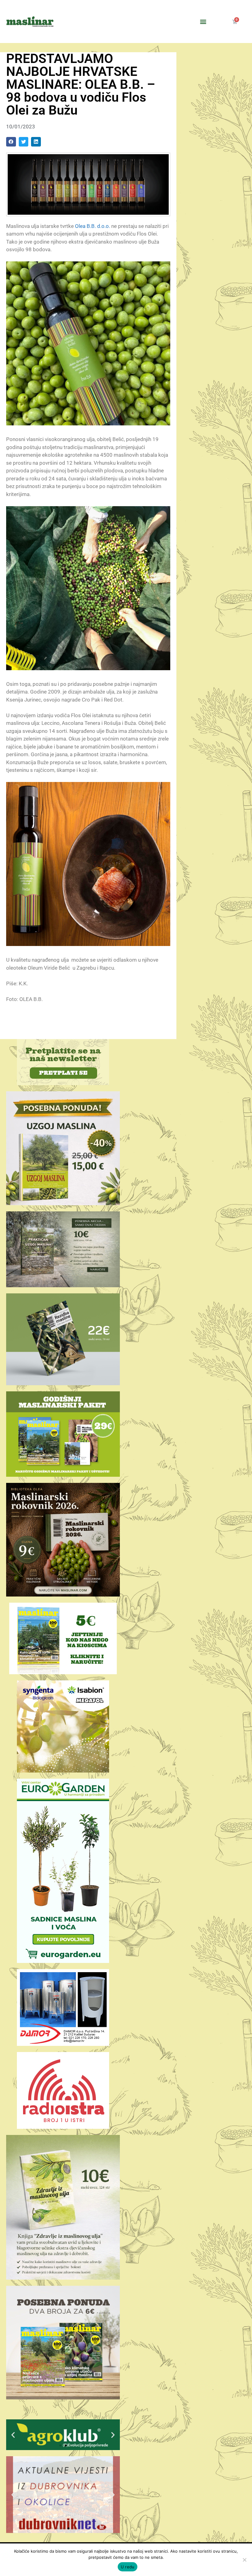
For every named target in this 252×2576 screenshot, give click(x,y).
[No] (244, 2560)
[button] (203, 22)
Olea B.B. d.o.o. (93, 226)
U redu (128, 2567)
